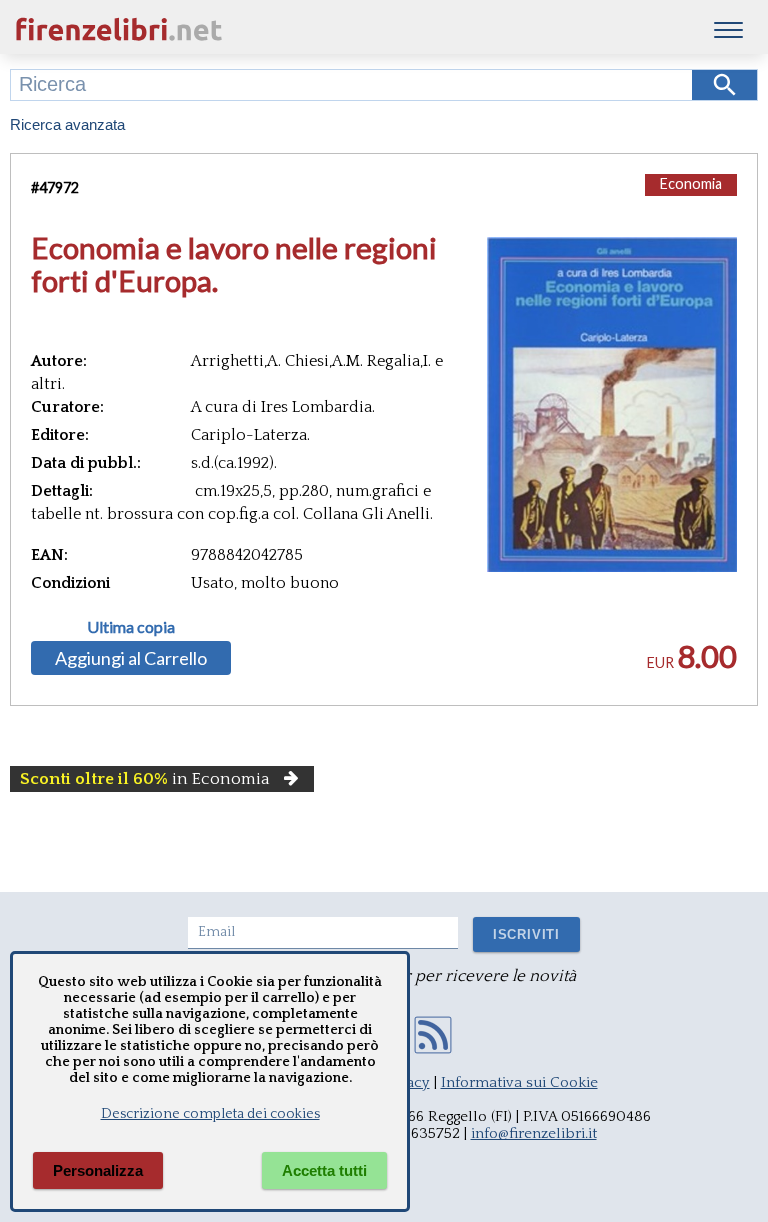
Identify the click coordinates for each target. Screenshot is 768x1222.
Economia (691, 183)
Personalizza (98, 1170)
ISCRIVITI (526, 934)
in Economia (145, 779)
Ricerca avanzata (67, 124)
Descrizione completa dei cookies (210, 1114)
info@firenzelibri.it (534, 1133)
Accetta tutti (324, 1170)
